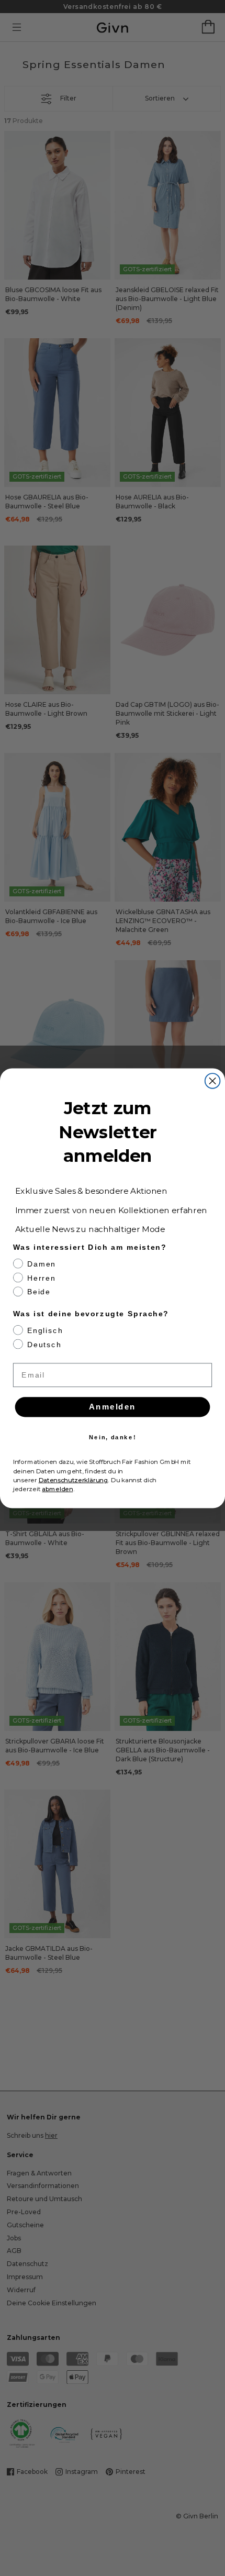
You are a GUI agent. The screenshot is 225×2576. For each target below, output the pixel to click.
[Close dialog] (213, 1081)
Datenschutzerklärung (74, 1480)
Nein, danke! (113, 1436)
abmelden (57, 1489)
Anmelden (113, 1406)
